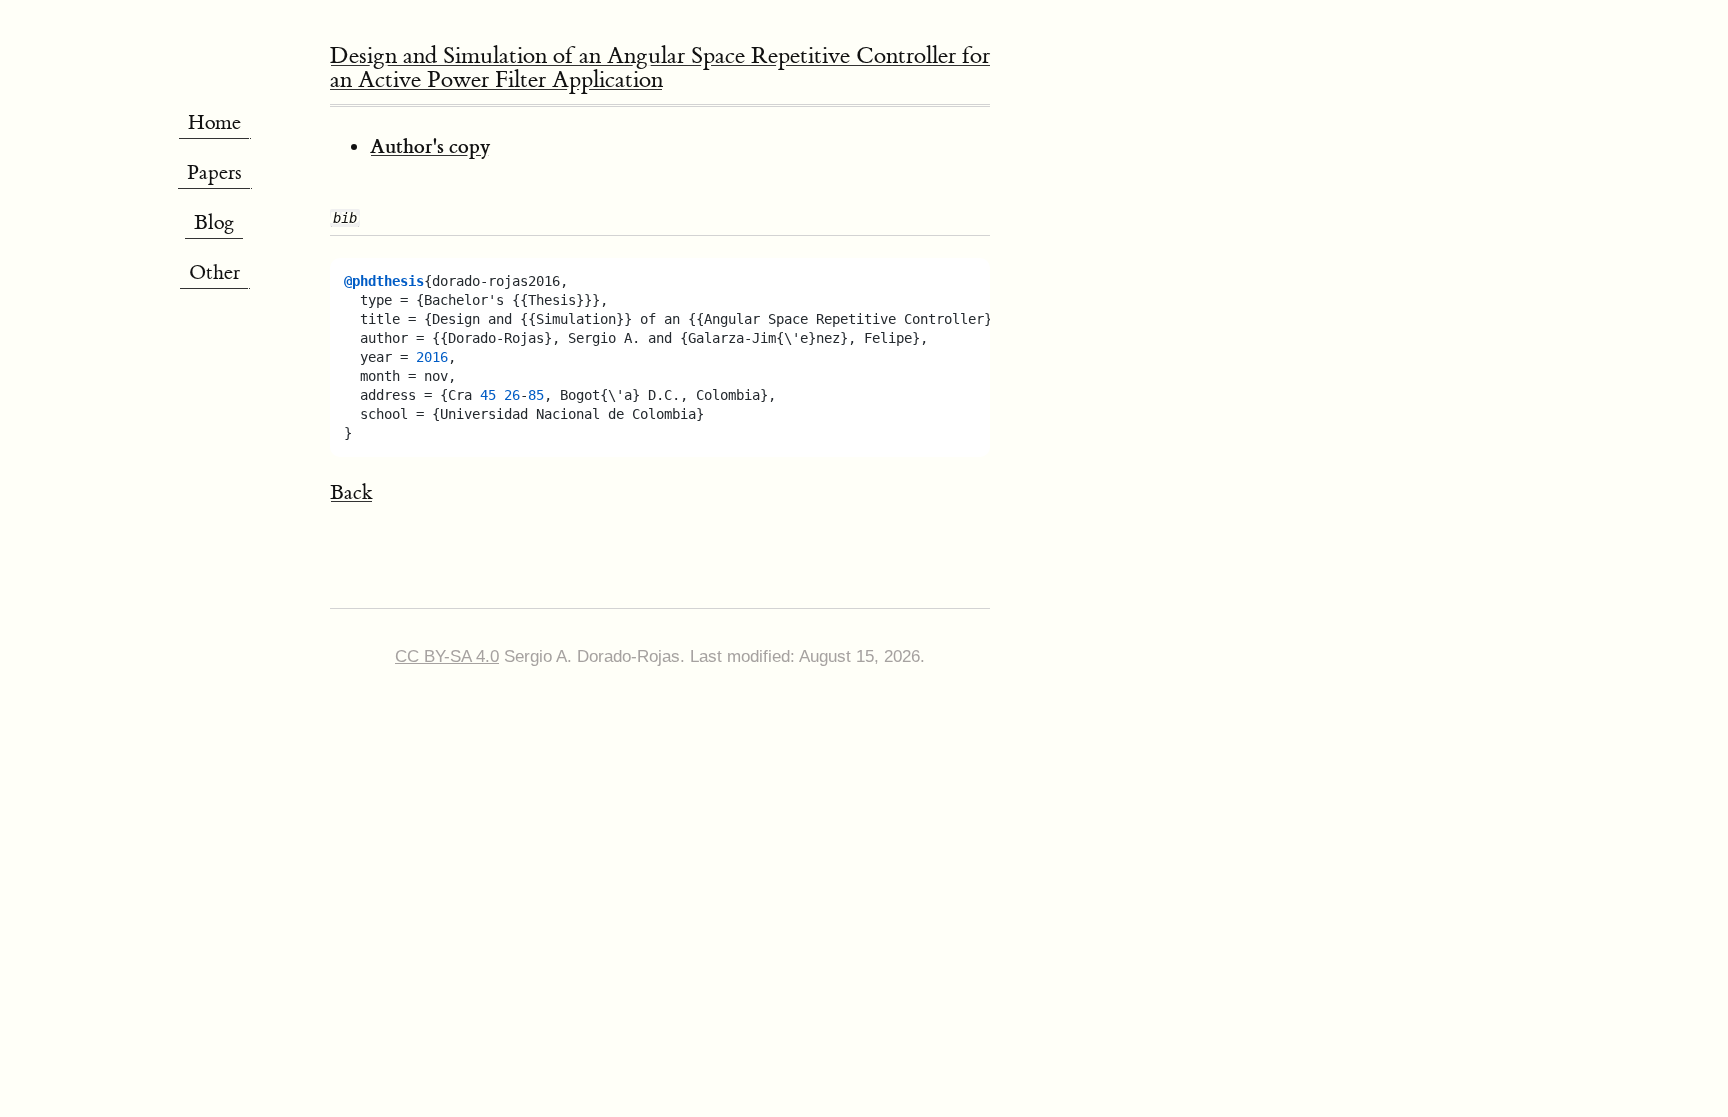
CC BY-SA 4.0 (447, 656)
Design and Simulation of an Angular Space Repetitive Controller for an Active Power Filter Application (660, 67)
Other (214, 272)
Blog (214, 222)
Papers (214, 172)
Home (214, 122)
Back (351, 492)
